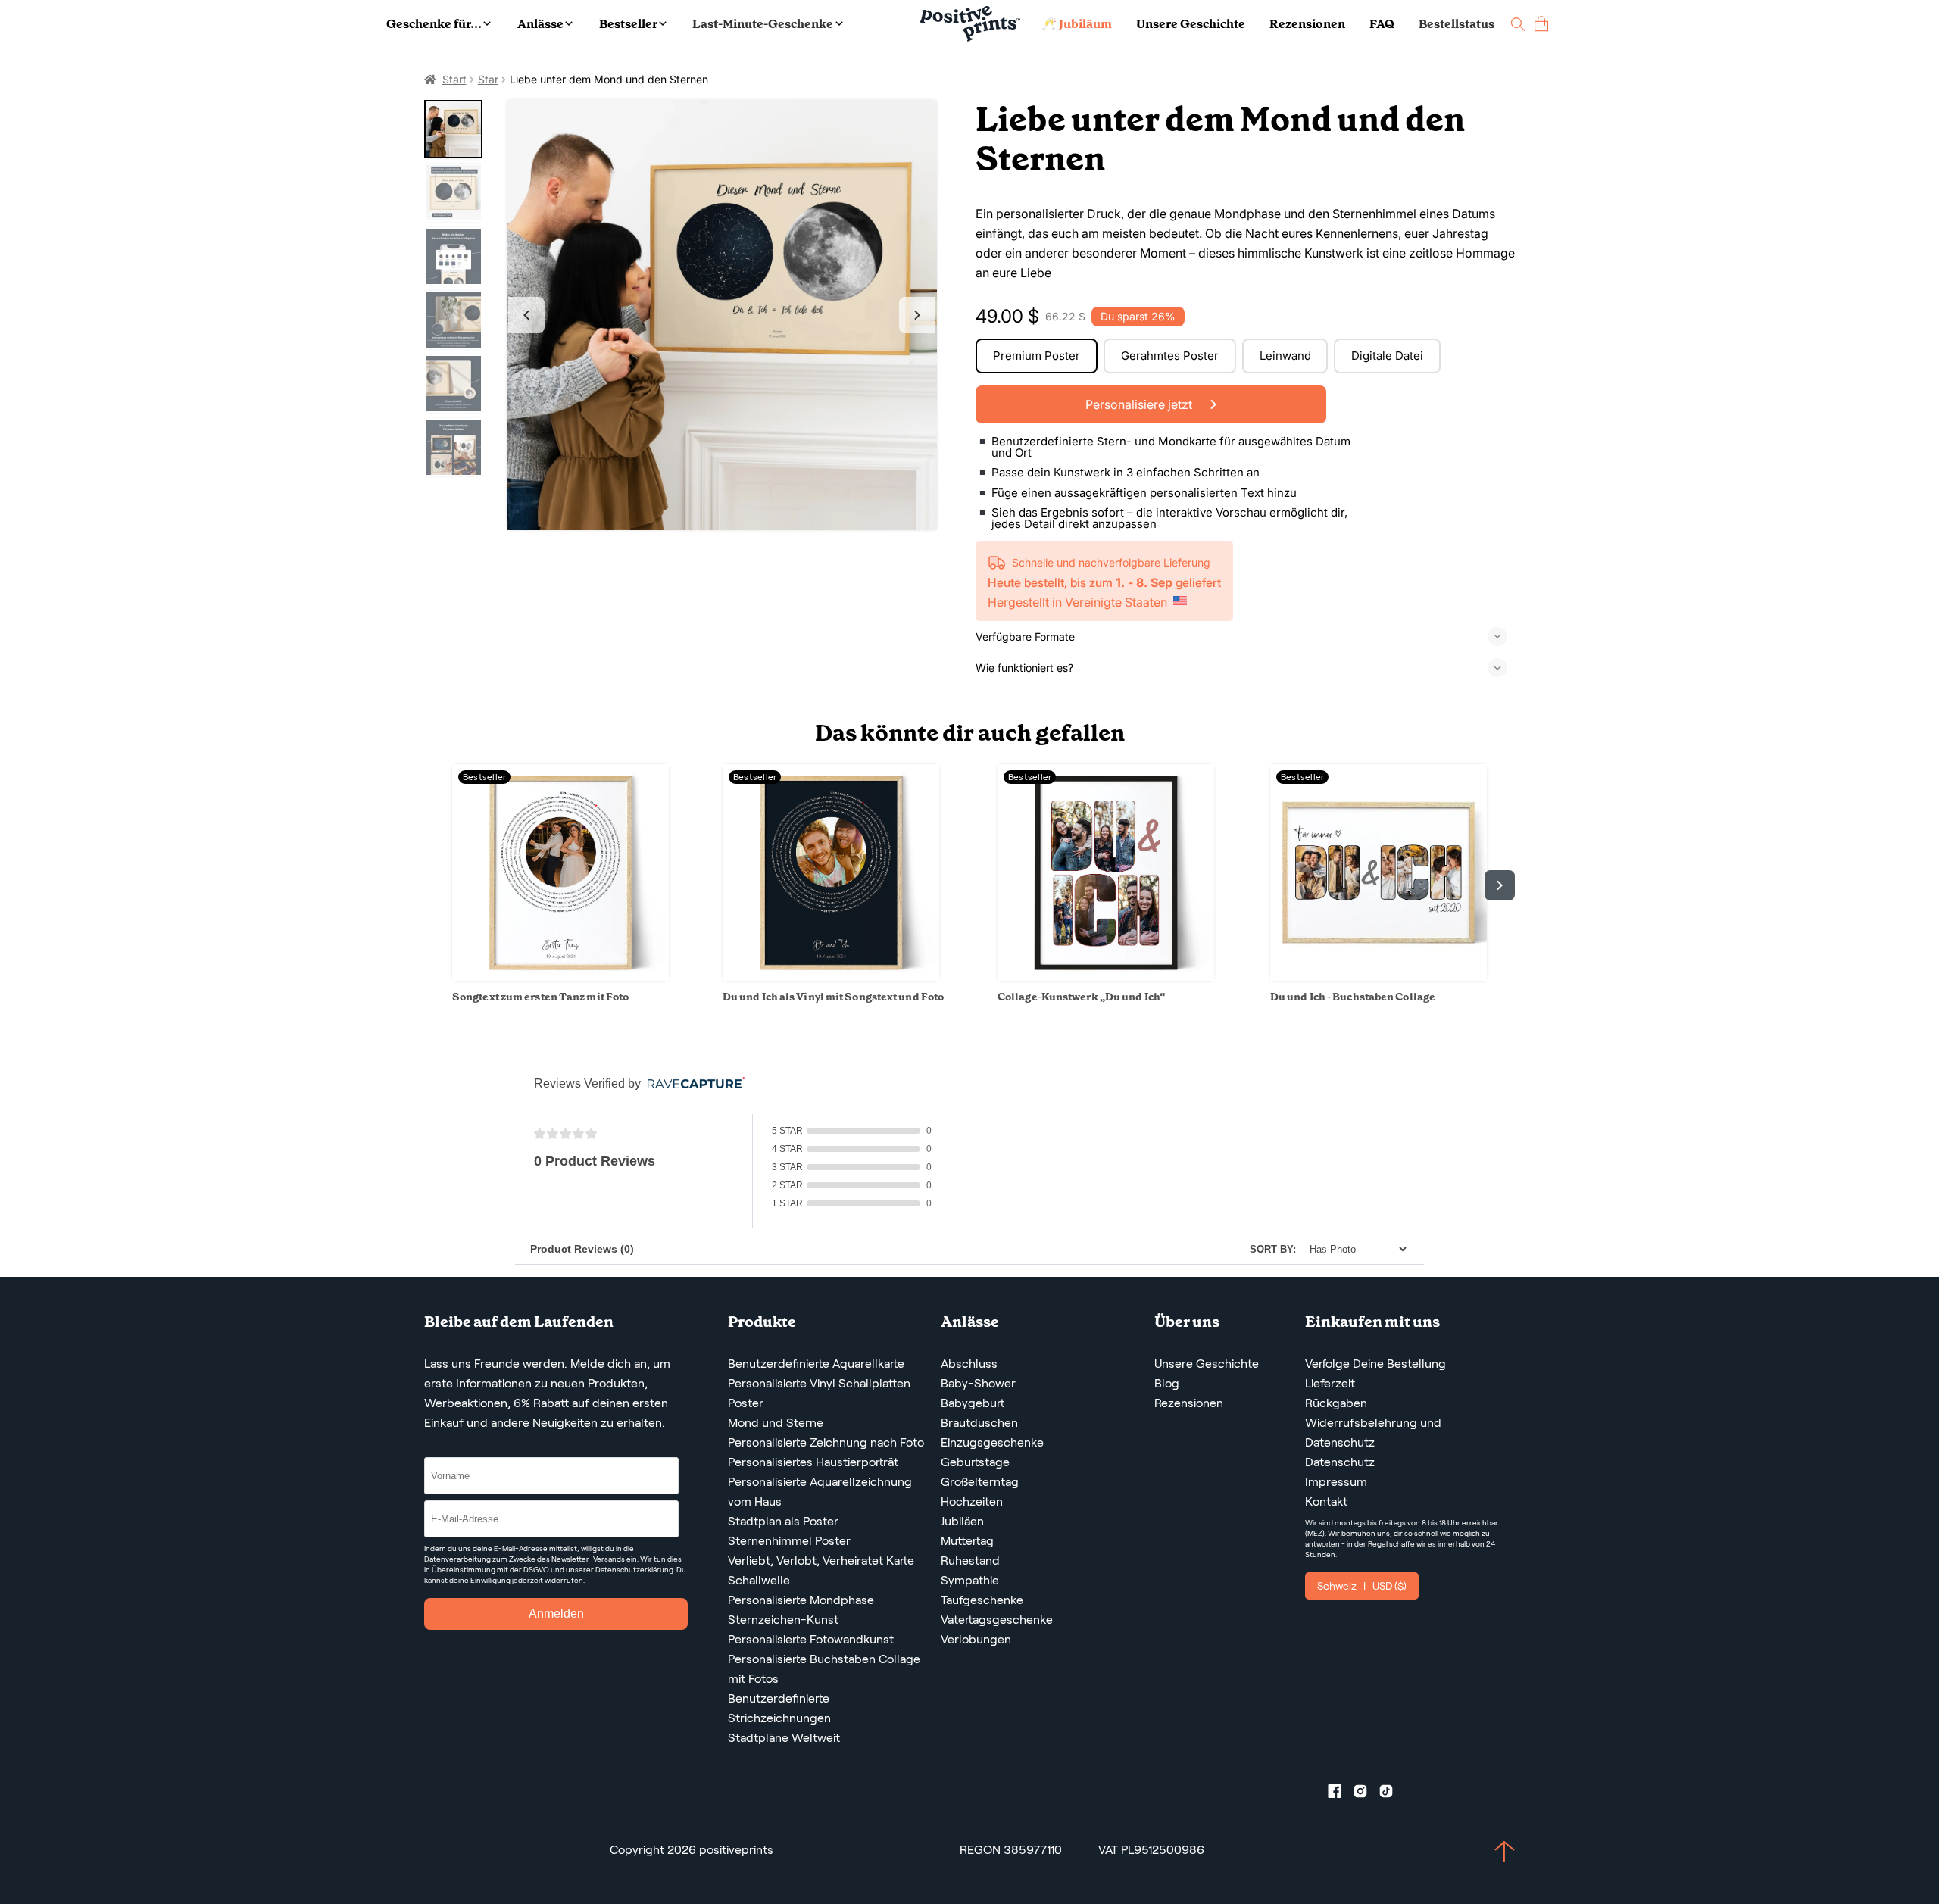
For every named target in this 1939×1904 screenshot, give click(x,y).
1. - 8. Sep (1144, 582)
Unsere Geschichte (1191, 24)
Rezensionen (1307, 24)
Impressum (1336, 1482)
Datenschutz (1340, 1462)
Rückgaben (1336, 1403)
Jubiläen (962, 1521)
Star (488, 79)
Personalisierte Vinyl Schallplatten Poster (819, 1393)
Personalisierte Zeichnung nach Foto (826, 1442)
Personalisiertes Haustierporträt (813, 1462)
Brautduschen (979, 1423)
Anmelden (556, 1614)
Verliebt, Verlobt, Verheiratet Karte (821, 1561)
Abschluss (969, 1364)
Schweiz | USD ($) (1362, 1586)
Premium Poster (1037, 356)
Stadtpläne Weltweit (784, 1738)
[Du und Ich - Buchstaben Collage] (1379, 977)
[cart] (1541, 24)
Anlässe (540, 24)
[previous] (439, 885)
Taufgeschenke (982, 1600)
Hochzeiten (972, 1501)
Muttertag (967, 1541)
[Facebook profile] (1341, 1794)
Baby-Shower (978, 1383)
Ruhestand (970, 1561)
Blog (1167, 1383)
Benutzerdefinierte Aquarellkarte (816, 1364)
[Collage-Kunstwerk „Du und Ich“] (1106, 977)
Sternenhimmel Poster (789, 1541)
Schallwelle (759, 1580)
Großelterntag (980, 1482)
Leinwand (1285, 356)
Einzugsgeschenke (992, 1442)
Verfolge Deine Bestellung (1375, 1364)
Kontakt (1326, 1501)
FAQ (1382, 24)
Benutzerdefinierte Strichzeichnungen (779, 1708)
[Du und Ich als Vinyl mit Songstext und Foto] (831, 977)
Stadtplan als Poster (783, 1521)
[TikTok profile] (1392, 1794)
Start (454, 79)
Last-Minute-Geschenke (763, 24)
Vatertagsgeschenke (997, 1620)
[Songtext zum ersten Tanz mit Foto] (560, 977)
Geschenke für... (434, 24)
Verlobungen (976, 1639)
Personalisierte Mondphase (801, 1600)
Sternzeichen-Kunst (783, 1620)
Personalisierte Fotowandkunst (811, 1639)
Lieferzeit (1330, 1383)
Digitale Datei (1387, 356)
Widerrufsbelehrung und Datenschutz (1373, 1433)
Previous (526, 315)
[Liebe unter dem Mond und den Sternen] (722, 315)
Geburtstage (975, 1462)
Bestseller (628, 24)
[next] (1500, 885)
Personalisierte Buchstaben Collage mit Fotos (824, 1669)
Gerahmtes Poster (1170, 356)
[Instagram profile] (1366, 1794)
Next (917, 315)
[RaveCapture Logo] (692, 1084)
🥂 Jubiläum (1077, 24)
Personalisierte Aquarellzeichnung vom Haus (820, 1492)
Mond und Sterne (776, 1423)
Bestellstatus (1457, 24)
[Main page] (970, 24)
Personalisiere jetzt (1140, 404)
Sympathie (970, 1580)
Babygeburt (973, 1403)
